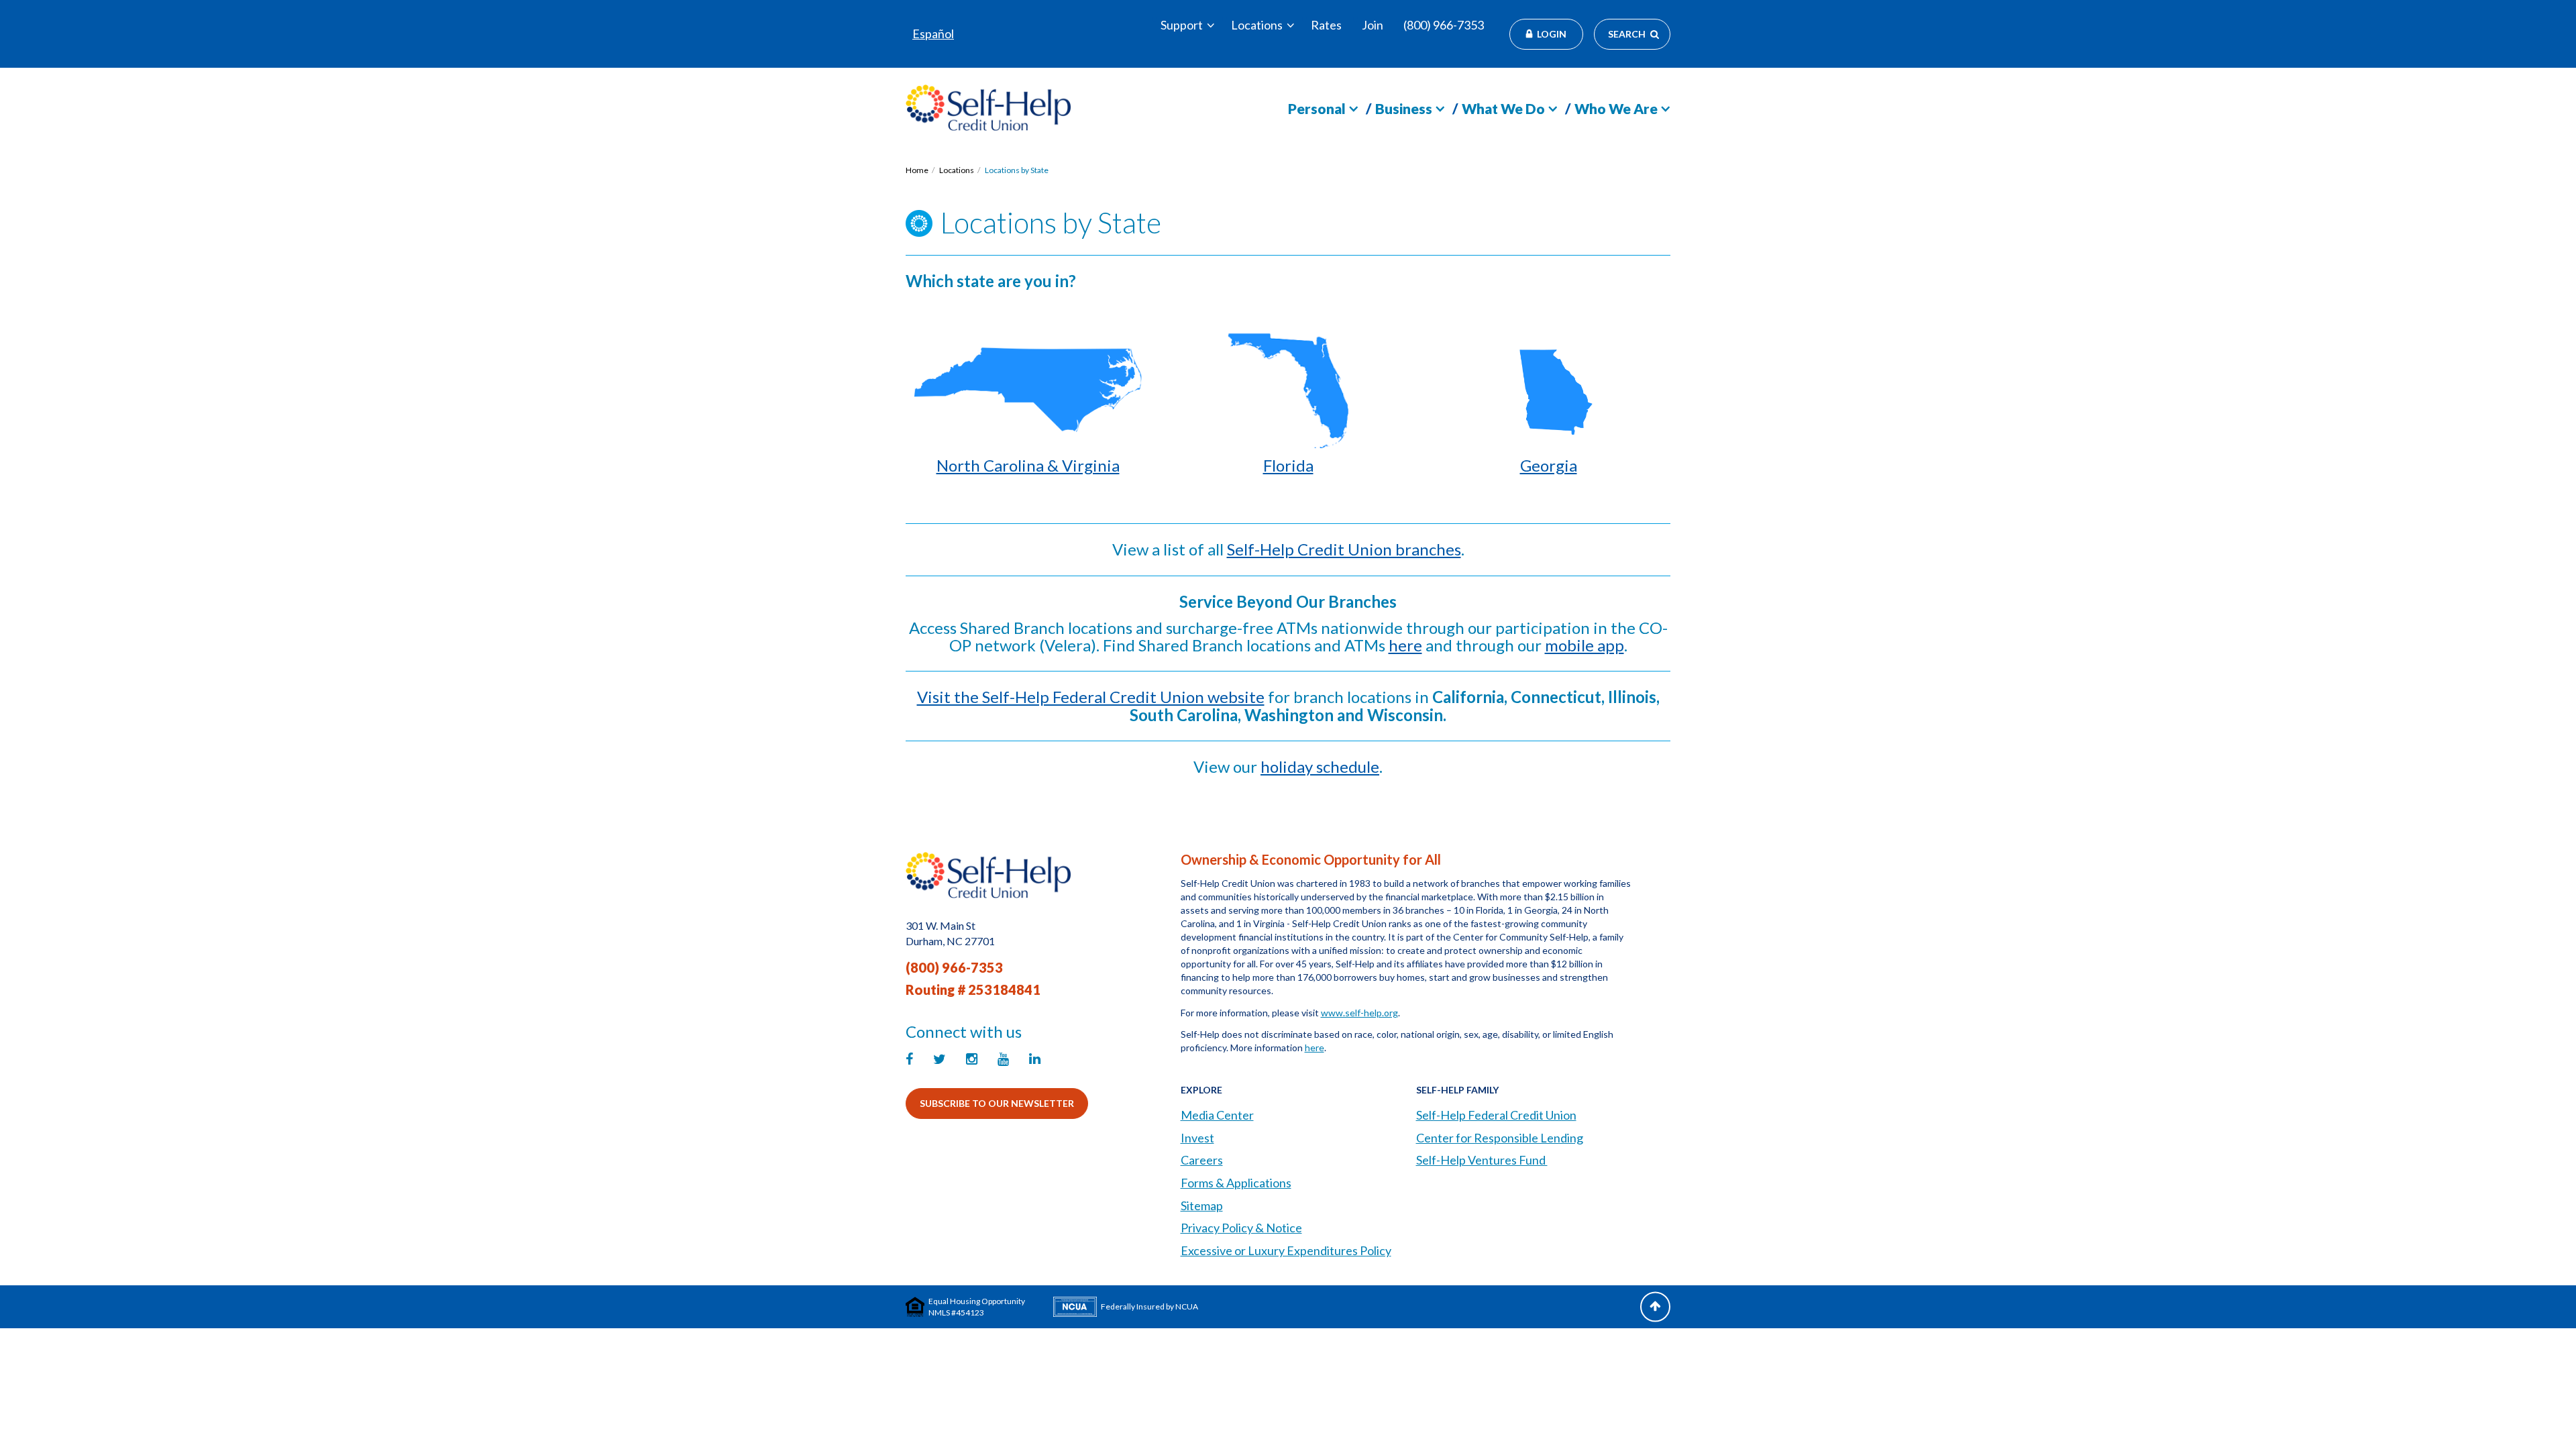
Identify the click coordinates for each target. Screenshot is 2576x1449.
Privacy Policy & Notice (1241, 1228)
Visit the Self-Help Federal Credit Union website (1091, 697)
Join (1373, 25)
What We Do (1503, 108)
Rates (1326, 25)
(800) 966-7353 (1444, 25)
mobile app (1585, 645)
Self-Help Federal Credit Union (1496, 1115)
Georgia (1549, 465)
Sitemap (1202, 1205)
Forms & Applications (1236, 1183)
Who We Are (1616, 108)
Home (917, 170)
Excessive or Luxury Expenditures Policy (1286, 1250)
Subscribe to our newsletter (997, 1103)
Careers (1202, 1160)
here (1405, 645)
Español (933, 34)
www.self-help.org (1359, 1013)
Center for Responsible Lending (1500, 1138)
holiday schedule (1320, 766)
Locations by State (1017, 170)
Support (1182, 25)
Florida (1288, 465)
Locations (1257, 25)
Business (1404, 108)
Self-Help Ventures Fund (1482, 1160)
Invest (1197, 1138)
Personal (1317, 108)
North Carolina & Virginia (1028, 465)
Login (1552, 34)
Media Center (1217, 1115)
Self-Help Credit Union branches (1344, 549)
